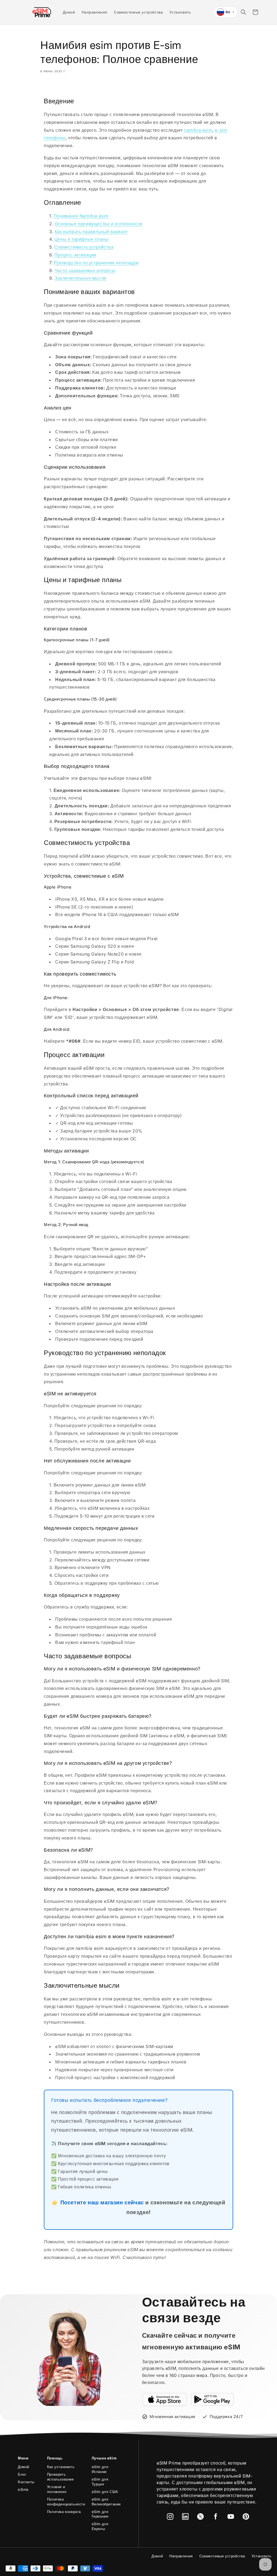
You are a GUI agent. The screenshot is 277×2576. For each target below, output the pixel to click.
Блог (22, 2474)
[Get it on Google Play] (213, 2399)
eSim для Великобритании (106, 2502)
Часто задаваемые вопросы (85, 270)
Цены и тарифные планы (82, 239)
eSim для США (105, 2492)
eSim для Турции (100, 2482)
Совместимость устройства (84, 247)
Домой (24, 2467)
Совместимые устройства (222, 2556)
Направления (181, 2556)
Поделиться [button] (58, 87)
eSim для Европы (100, 2526)
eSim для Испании (100, 2469)
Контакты (26, 2482)
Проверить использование (60, 2477)
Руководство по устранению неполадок (96, 263)
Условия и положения (57, 2489)
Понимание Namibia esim (81, 216)
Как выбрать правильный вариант (91, 232)
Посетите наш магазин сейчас (102, 2202)
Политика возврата (64, 2512)
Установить (262, 2556)
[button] (243, 12)
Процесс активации (75, 255)
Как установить (61, 2467)
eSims (23, 2489)
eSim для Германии (100, 2514)
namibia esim (198, 130)
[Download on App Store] (164, 2399)
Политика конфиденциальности (66, 2502)
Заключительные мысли (80, 278)
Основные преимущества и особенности (98, 224)
